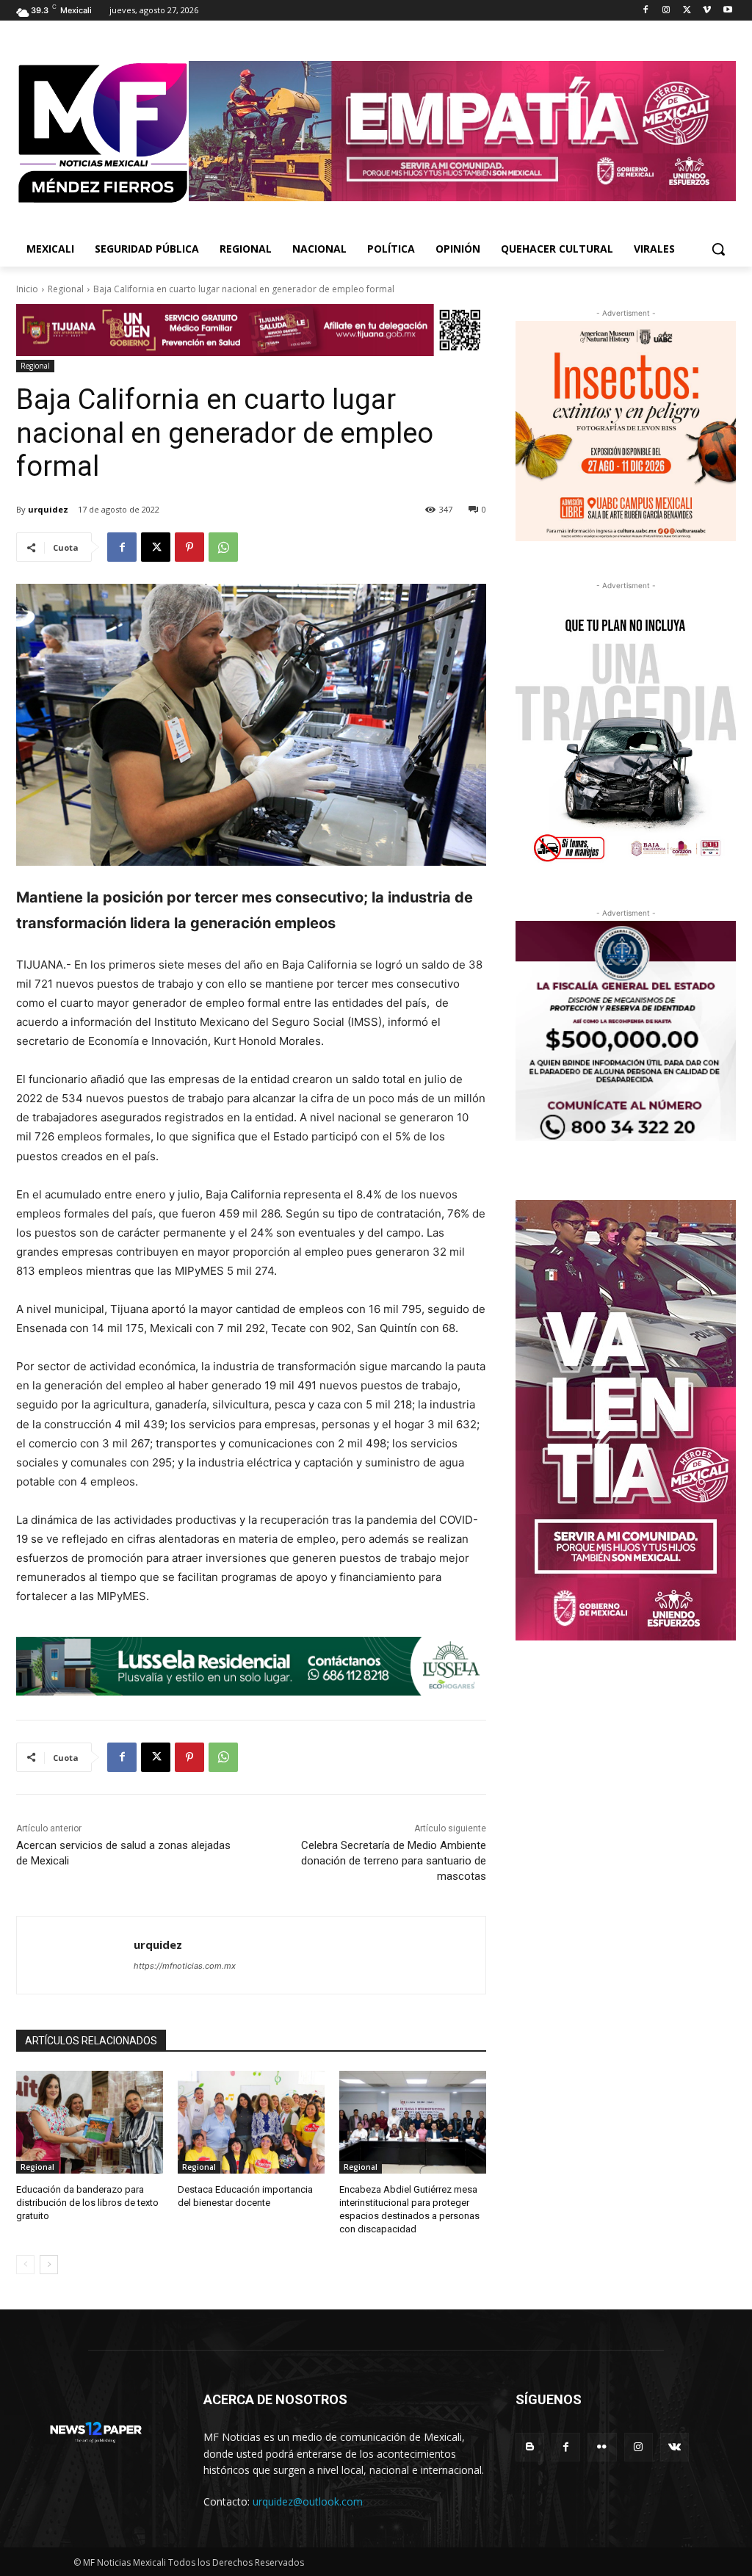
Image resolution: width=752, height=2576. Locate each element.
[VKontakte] (675, 2447)
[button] (718, 249)
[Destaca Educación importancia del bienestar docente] (251, 2122)
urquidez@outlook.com (308, 2501)
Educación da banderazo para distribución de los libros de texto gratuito (87, 2203)
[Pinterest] (189, 547)
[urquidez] (75, 1955)
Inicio (27, 289)
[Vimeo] (707, 11)
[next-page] (49, 2265)
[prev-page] (25, 2265)
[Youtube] (727, 11)
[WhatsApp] (223, 547)
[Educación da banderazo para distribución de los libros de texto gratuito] (90, 2122)
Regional (66, 289)
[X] (687, 11)
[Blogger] (530, 2447)
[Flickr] (602, 2447)
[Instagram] (666, 11)
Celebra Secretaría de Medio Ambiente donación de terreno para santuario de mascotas (394, 1861)
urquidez (48, 509)
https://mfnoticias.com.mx (185, 1966)
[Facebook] (646, 11)
